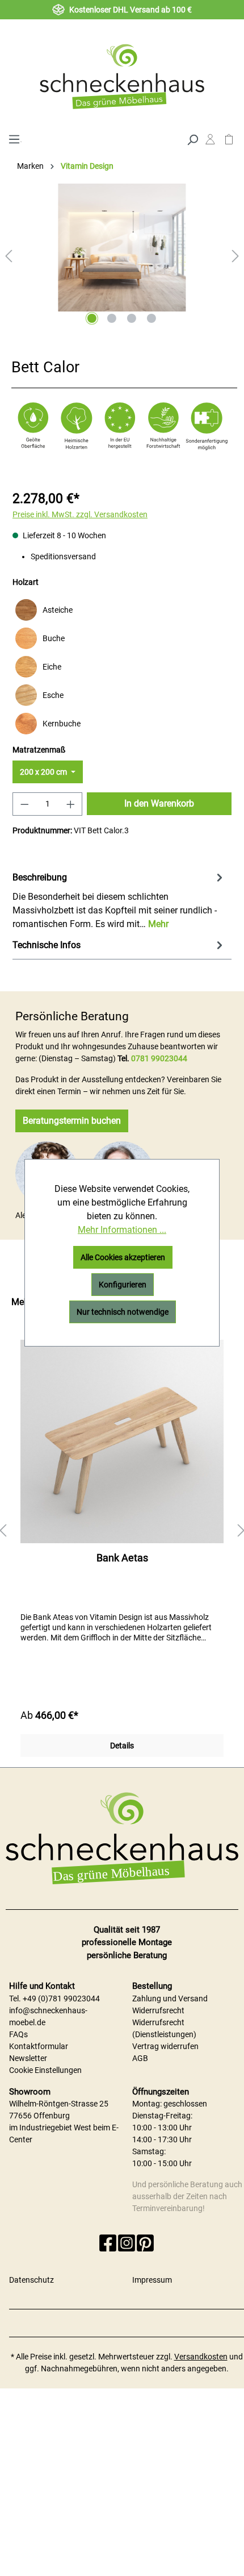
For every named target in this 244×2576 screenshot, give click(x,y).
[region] (122, 1531)
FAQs (18, 2034)
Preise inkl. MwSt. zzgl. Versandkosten (80, 514)
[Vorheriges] (9, 256)
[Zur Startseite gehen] (122, 76)
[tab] (119, 900)
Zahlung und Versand (170, 1999)
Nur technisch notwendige (123, 1312)
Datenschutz (31, 2280)
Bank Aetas (122, 1558)
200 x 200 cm (44, 772)
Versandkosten (201, 2357)
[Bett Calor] (122, 248)
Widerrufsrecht (158, 2010)
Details (122, 1746)
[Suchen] (192, 139)
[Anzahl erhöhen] (71, 804)
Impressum (152, 2280)
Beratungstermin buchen (72, 1121)
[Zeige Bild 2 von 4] (112, 318)
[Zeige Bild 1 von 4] (92, 318)
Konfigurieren (123, 1285)
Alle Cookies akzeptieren (123, 1257)
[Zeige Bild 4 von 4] (152, 318)
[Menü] (14, 138)
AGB (140, 2058)
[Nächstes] (235, 256)
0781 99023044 (159, 1058)
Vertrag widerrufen (165, 2046)
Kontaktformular (39, 2046)
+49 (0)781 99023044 (61, 1999)
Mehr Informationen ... (122, 1230)
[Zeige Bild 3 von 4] (132, 318)
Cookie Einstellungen (45, 2070)
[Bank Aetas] (122, 1441)
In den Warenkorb (159, 803)
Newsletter (28, 2058)
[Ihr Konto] (210, 142)
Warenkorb (229, 142)
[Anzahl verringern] (24, 804)
